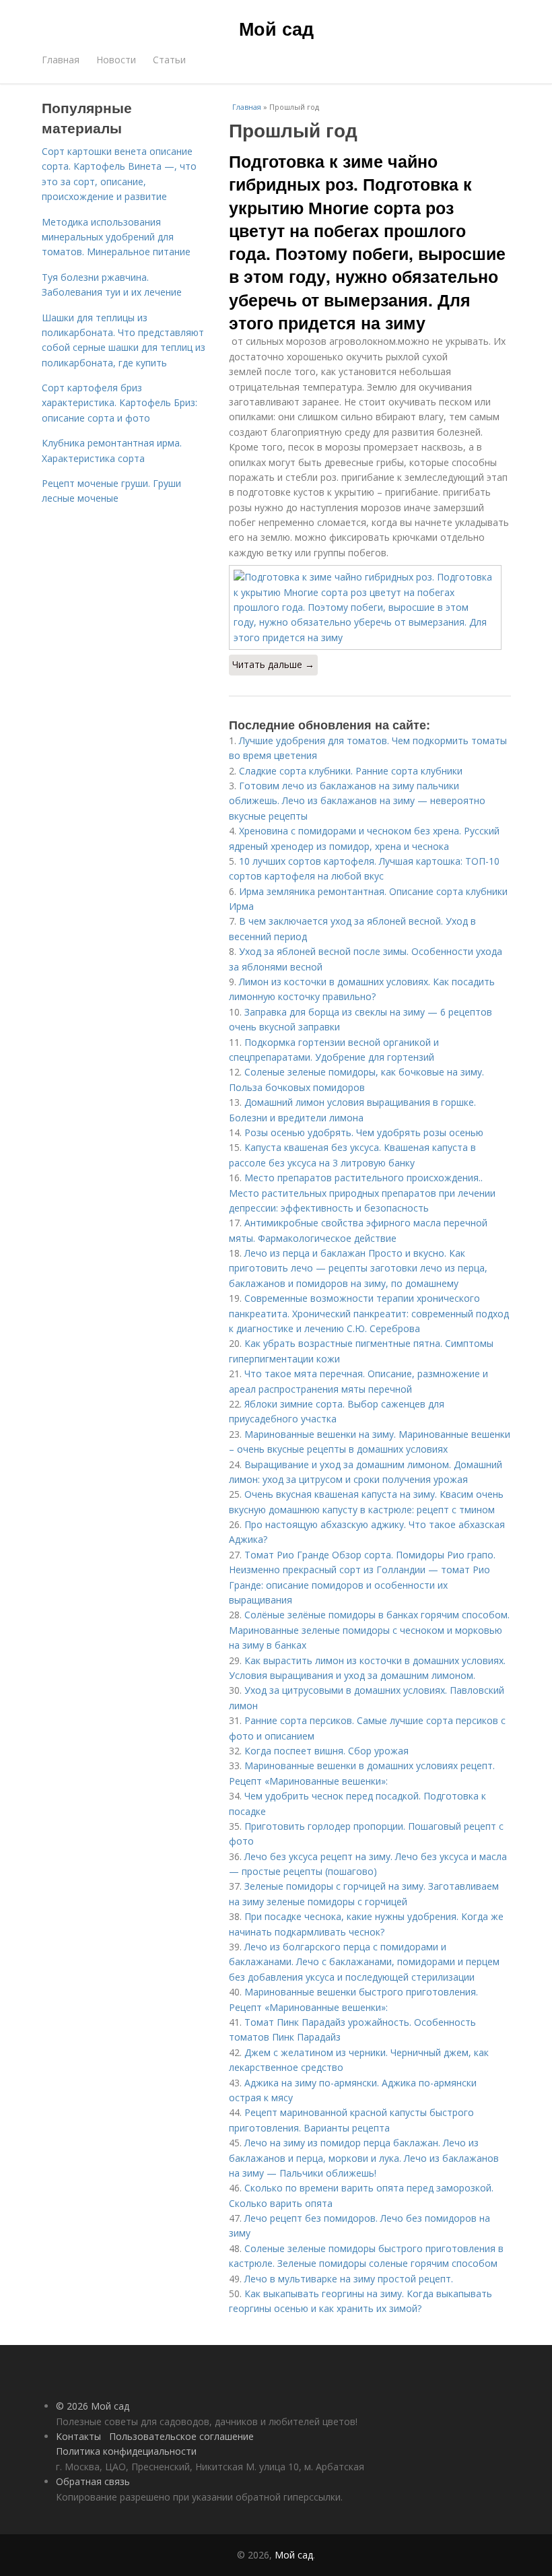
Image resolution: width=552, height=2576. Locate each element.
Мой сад (276, 28)
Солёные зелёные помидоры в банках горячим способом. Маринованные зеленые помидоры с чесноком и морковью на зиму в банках (369, 1630)
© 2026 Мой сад (93, 2406)
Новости (116, 60)
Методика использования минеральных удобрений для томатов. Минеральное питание (116, 237)
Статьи (169, 60)
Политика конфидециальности (126, 2451)
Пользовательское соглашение (181, 2436)
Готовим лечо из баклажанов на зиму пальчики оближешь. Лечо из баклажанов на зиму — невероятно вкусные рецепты (357, 801)
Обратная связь (93, 2481)
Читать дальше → (273, 664)
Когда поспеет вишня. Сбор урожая (326, 1751)
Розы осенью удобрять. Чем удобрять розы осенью (364, 1132)
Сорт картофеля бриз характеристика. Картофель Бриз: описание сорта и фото (119, 403)
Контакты (78, 2436)
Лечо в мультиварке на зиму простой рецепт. (349, 2279)
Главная (61, 60)
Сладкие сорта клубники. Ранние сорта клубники (351, 771)
